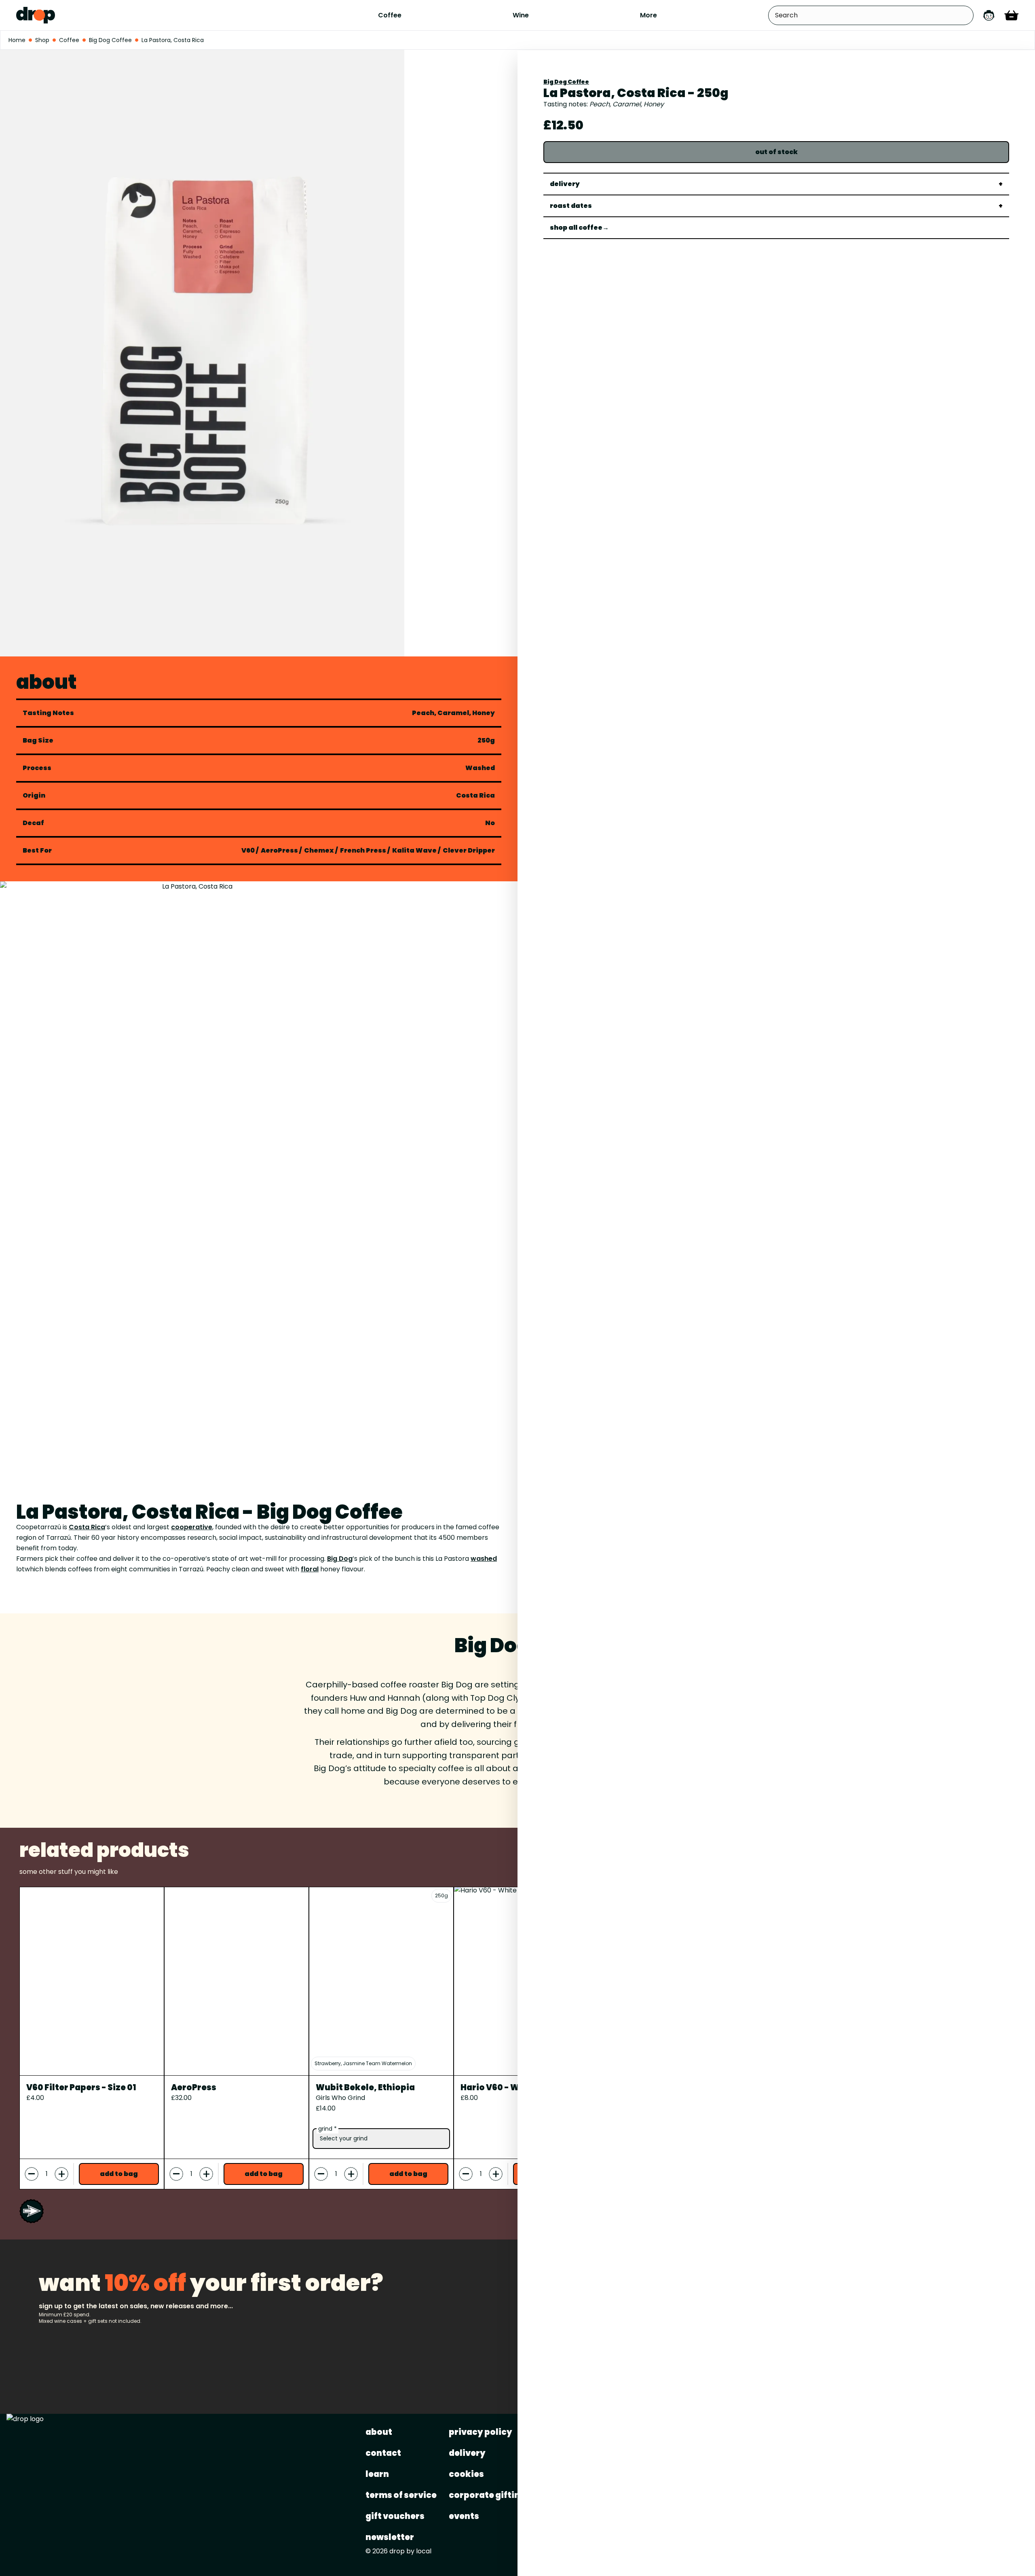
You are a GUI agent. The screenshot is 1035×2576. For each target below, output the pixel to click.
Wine (521, 15)
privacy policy (481, 2432)
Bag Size (38, 741)
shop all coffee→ (579, 228)
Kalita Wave (414, 850)
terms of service (401, 2495)
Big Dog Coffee (566, 82)
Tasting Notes (48, 713)
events (464, 2516)
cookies (466, 2474)
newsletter (390, 2537)
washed (484, 1559)
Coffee (390, 15)
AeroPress (279, 850)
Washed (480, 768)
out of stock (776, 152)
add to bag (119, 2174)
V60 (248, 850)
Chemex (319, 850)
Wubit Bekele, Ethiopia (365, 2087)
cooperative (192, 1527)
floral (310, 1569)
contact (383, 2453)
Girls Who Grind (340, 2098)
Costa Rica (475, 796)
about (379, 2432)
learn (377, 2474)
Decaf (33, 823)
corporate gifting (487, 2495)
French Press (363, 850)
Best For (37, 851)
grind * (327, 2129)
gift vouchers (395, 2516)
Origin (34, 796)
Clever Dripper (469, 850)
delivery (467, 2453)
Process (37, 768)
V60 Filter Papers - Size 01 (81, 2087)
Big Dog (340, 1559)
